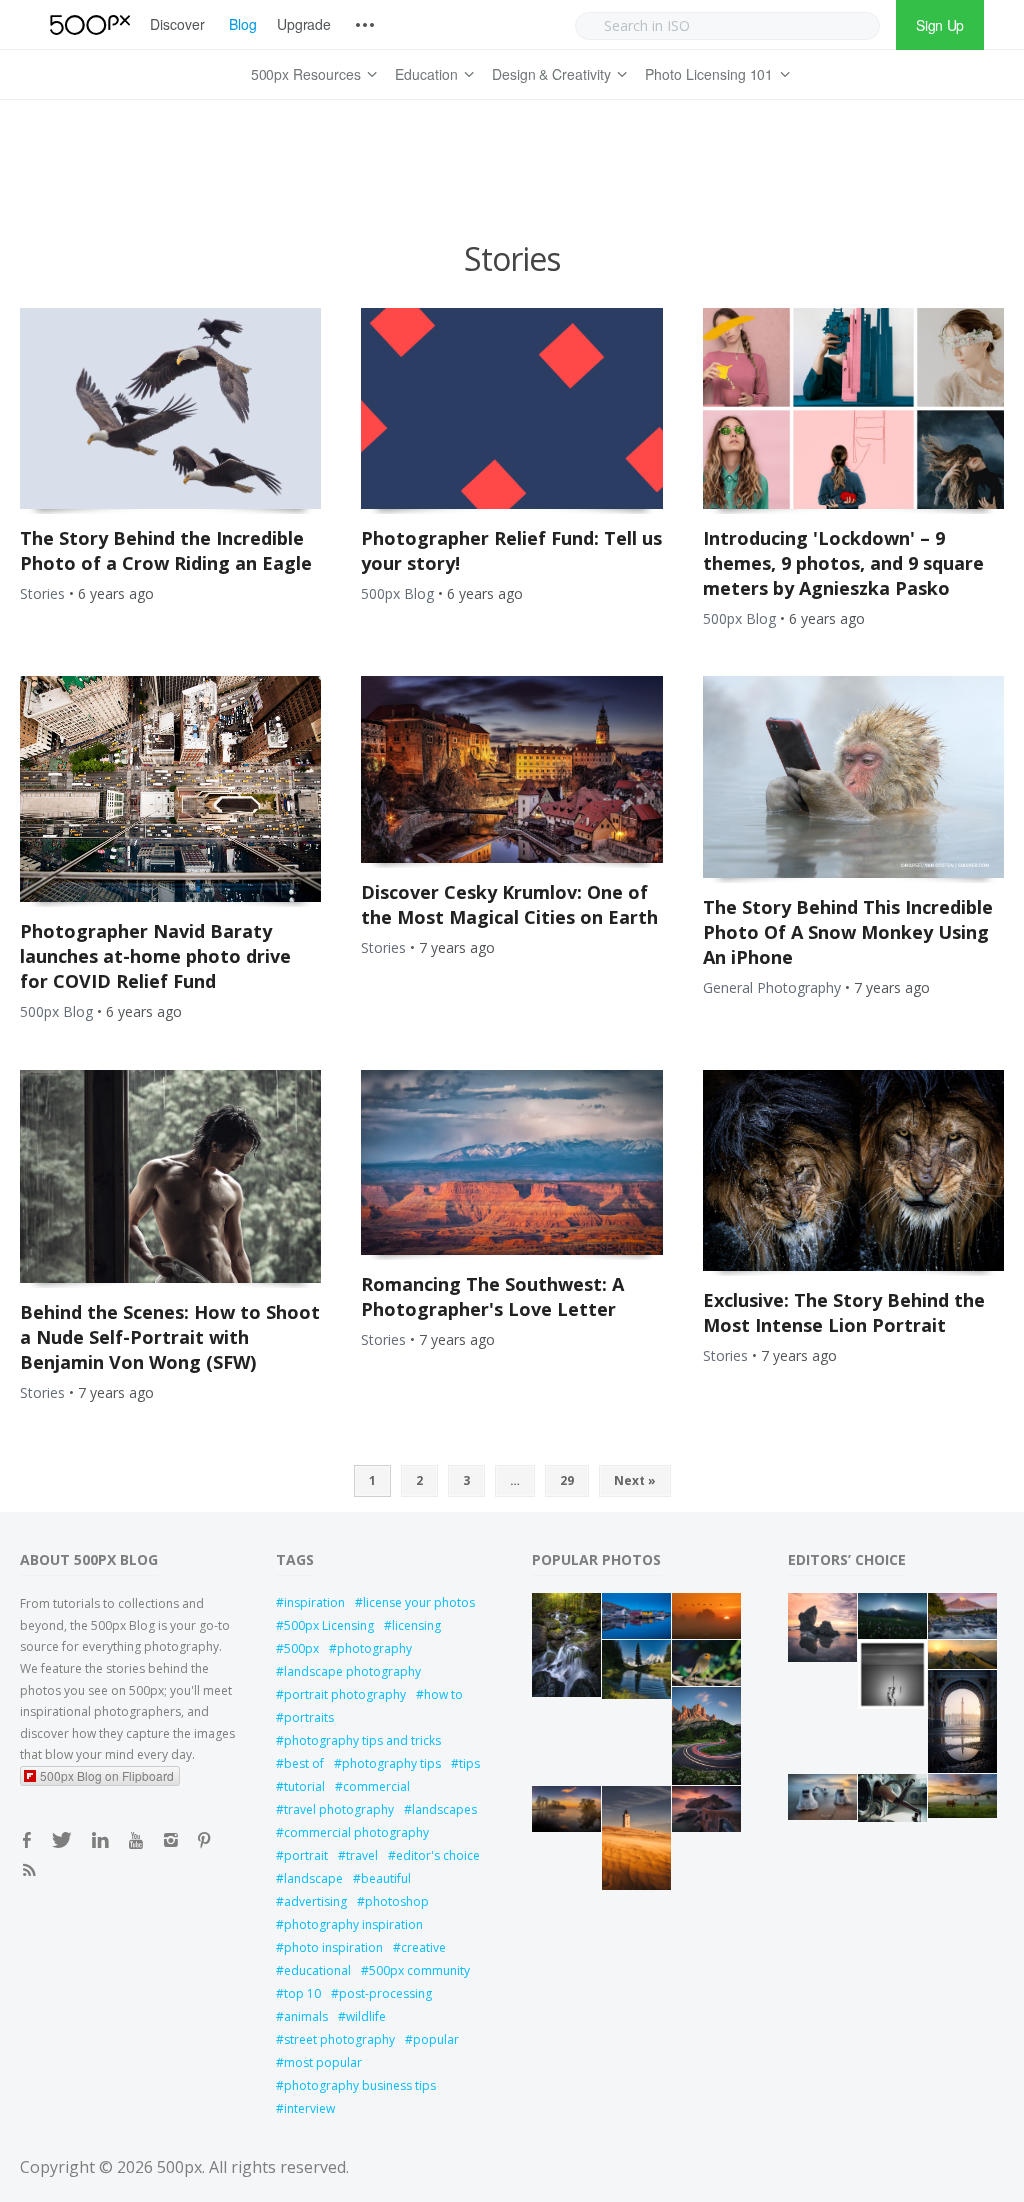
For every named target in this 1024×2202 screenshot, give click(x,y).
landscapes (444, 1809)
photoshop (397, 1901)
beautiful (386, 1878)
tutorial (304, 1786)
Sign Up (940, 25)
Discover (177, 24)
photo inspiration (333, 1947)
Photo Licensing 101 (709, 74)
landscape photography (352, 1671)
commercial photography (356, 1832)
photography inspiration (353, 1924)
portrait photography (345, 1694)
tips (469, 1763)
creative (423, 1947)
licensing (416, 1625)
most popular (323, 2062)
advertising (315, 1901)
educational (317, 1970)
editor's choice (438, 1855)
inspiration (314, 1602)
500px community (419, 1970)
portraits (309, 1717)
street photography (339, 2039)
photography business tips (360, 2085)
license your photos (419, 1602)
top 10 (302, 1993)
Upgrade (304, 24)
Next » (635, 1480)
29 (567, 1480)
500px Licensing (329, 1625)
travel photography (339, 1809)
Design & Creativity (551, 74)
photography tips (391, 1763)
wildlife (366, 2016)
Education (426, 74)
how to (443, 1694)
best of (304, 1763)
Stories (42, 593)
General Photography (772, 987)
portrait (306, 1855)
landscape (313, 1878)
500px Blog (397, 593)
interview (309, 2108)
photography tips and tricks (362, 1740)
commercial (376, 1786)
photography (374, 1648)
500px (301, 1648)
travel (362, 1855)
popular (436, 2039)
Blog (243, 24)
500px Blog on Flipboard (107, 1775)
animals (306, 2016)
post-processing (385, 1993)
